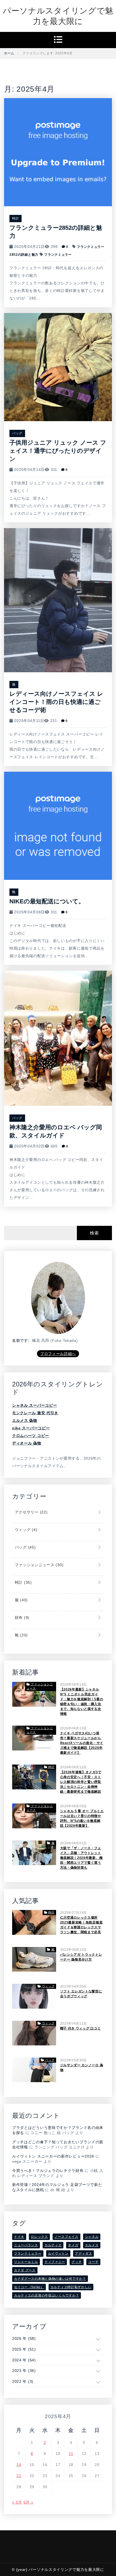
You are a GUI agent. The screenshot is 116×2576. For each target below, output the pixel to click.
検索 (94, 1233)
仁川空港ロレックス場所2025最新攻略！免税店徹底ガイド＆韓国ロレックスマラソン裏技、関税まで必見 (81, 1925)
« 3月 (17, 2502)
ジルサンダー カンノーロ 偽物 (82, 2068)
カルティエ (53, 2245)
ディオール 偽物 (27, 1443)
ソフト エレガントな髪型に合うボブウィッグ (81, 1994)
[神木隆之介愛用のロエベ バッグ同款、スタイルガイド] (58, 1038)
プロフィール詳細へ (58, 1354)
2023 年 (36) (24, 2371)
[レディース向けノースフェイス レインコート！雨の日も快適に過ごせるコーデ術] (58, 600)
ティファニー (55, 2262)
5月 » (28, 2502)
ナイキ (19, 2237)
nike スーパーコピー (31, 1428)
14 (19, 2465)
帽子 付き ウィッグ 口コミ (81, 2028)
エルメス (92, 2245)
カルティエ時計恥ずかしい (71, 2287)
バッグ (17, 433)
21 (19, 2476)
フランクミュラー (58, 255)
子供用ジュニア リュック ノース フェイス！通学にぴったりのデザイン (58, 451)
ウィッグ (25, 1530)
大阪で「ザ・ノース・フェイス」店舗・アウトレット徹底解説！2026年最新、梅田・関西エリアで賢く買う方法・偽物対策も (81, 1858)
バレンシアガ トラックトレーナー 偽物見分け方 (81, 1957)
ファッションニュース (38, 1565)
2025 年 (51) (24, 2349)
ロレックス (39, 2237)
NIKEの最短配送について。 (47, 901)
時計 (16, 218)
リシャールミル (26, 2262)
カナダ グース (25, 2270)
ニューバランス (26, 2245)
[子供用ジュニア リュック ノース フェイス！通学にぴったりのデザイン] (58, 367)
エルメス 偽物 (25, 1420)
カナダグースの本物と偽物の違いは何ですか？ (50, 2279)
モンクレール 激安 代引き (35, 1413)
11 (71, 2454)
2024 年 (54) (24, 2360)
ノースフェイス (66, 2237)
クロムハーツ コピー (31, 1436)
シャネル (92, 2237)
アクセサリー (30, 1512)
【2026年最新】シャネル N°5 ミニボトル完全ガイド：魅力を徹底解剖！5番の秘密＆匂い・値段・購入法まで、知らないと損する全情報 (82, 1702)
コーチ (93, 2262)
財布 (21, 1618)
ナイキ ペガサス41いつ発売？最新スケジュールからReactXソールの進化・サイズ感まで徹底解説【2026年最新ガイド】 (82, 1743)
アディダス (84, 2254)
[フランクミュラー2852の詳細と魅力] (58, 152)
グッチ (77, 2262)
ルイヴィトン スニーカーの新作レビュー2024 (53, 2156)
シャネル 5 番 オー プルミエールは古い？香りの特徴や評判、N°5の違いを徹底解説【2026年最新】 (82, 1818)
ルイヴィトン (58, 2254)
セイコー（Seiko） (29, 2287)
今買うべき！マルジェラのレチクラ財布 (48, 2171)
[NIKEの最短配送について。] (58, 826)
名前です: (21, 1340)
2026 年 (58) (24, 2338)
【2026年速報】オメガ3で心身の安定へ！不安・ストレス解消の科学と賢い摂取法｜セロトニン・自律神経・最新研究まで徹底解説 (81, 1782)
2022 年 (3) (23, 2381)
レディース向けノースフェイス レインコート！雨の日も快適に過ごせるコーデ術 (56, 702)
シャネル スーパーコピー (35, 1405)
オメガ (73, 2245)
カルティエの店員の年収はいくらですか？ (47, 2295)
